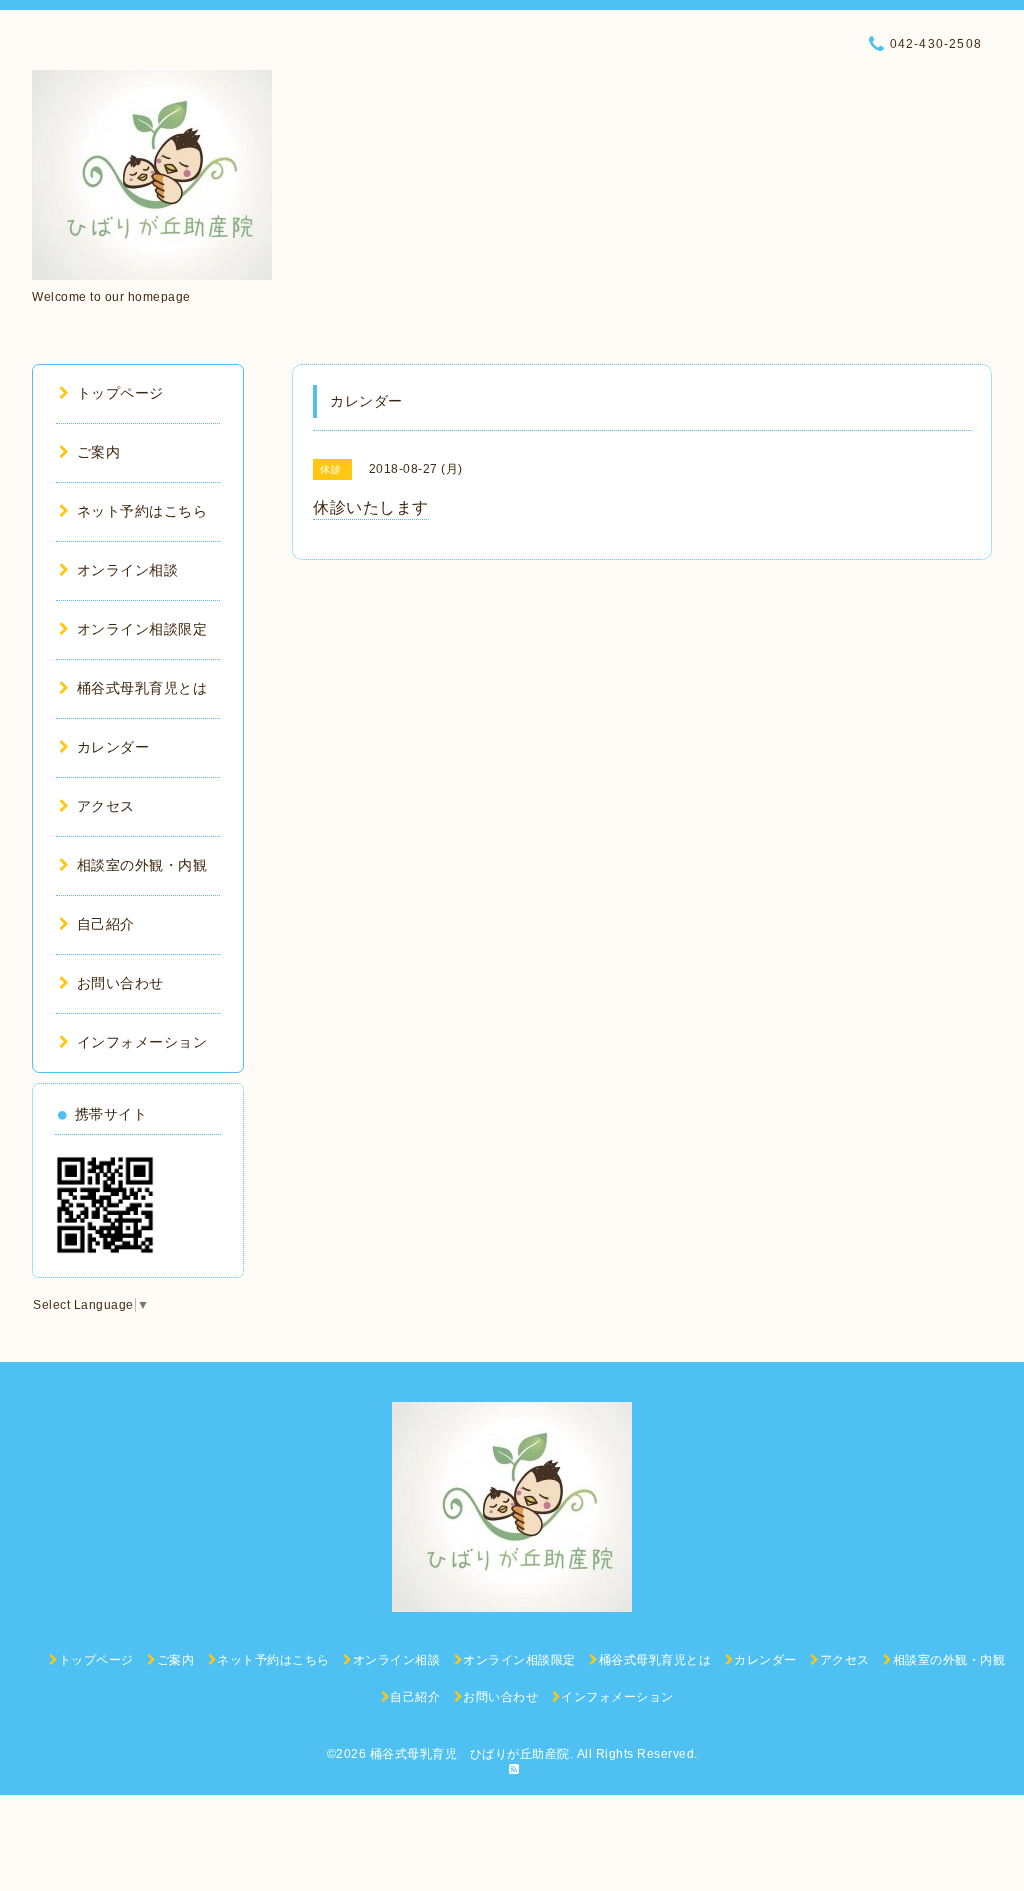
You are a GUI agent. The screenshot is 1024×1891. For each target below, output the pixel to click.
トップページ (120, 393)
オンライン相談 (127, 570)
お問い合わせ (120, 983)
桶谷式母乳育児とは (142, 688)
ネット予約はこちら (142, 511)
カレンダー (113, 747)
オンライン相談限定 (142, 629)
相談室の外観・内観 (142, 865)
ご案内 (98, 452)
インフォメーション (142, 1042)
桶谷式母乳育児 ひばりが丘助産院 (470, 1754)
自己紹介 (106, 924)
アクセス (106, 806)
